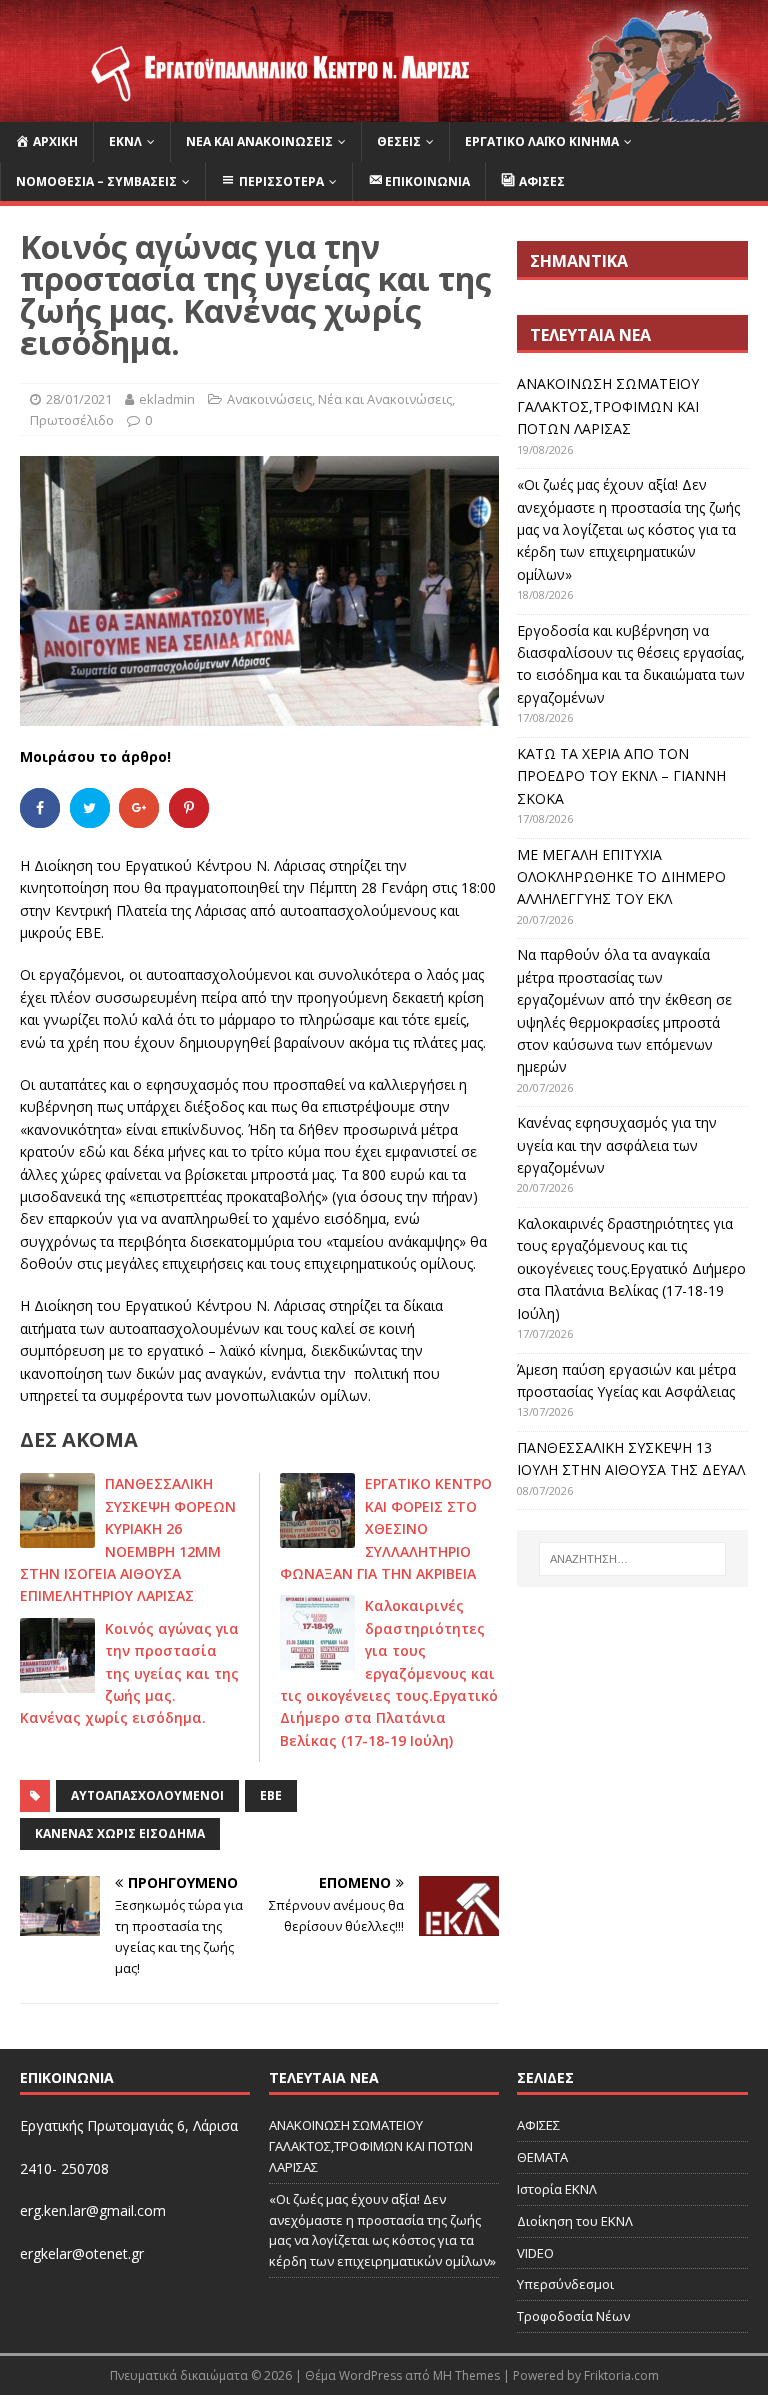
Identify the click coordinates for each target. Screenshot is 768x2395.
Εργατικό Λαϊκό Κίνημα (542, 141)
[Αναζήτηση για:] (632, 1559)
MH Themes (466, 2375)
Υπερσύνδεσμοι (565, 2284)
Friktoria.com (621, 2375)
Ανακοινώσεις (269, 399)
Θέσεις (399, 141)
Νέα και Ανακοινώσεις (259, 141)
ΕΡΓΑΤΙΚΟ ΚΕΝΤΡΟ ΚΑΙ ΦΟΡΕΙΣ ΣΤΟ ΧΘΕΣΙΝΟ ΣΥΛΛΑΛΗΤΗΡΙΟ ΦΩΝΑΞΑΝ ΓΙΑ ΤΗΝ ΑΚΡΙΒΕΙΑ (386, 1528)
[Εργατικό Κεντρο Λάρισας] (384, 110)
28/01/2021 (79, 399)
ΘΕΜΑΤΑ (542, 2157)
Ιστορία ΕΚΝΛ (557, 2189)
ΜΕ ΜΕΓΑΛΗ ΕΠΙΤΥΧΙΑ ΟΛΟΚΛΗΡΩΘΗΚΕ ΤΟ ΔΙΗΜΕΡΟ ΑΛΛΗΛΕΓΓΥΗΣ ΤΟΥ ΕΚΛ (621, 877)
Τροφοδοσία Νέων (573, 2316)
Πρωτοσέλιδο (72, 420)
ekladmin (167, 399)
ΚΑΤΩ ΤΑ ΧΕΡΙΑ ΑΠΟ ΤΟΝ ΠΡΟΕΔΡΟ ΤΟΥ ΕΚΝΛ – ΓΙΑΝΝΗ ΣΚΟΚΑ (621, 776)
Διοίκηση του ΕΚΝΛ (575, 2221)
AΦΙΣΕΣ (538, 2125)
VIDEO (535, 2253)
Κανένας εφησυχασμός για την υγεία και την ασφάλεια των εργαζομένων (617, 1145)
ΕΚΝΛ (125, 141)
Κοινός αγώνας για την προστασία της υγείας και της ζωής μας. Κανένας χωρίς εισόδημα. (129, 1673)
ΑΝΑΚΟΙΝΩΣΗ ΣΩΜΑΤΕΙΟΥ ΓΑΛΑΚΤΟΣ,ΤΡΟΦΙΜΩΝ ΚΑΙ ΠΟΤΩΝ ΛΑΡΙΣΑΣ (608, 406)
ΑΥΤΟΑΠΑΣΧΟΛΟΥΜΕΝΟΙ (147, 1795)
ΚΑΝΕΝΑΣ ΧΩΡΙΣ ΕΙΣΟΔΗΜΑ (120, 1833)
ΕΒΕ (271, 1795)
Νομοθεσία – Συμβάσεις (96, 181)
